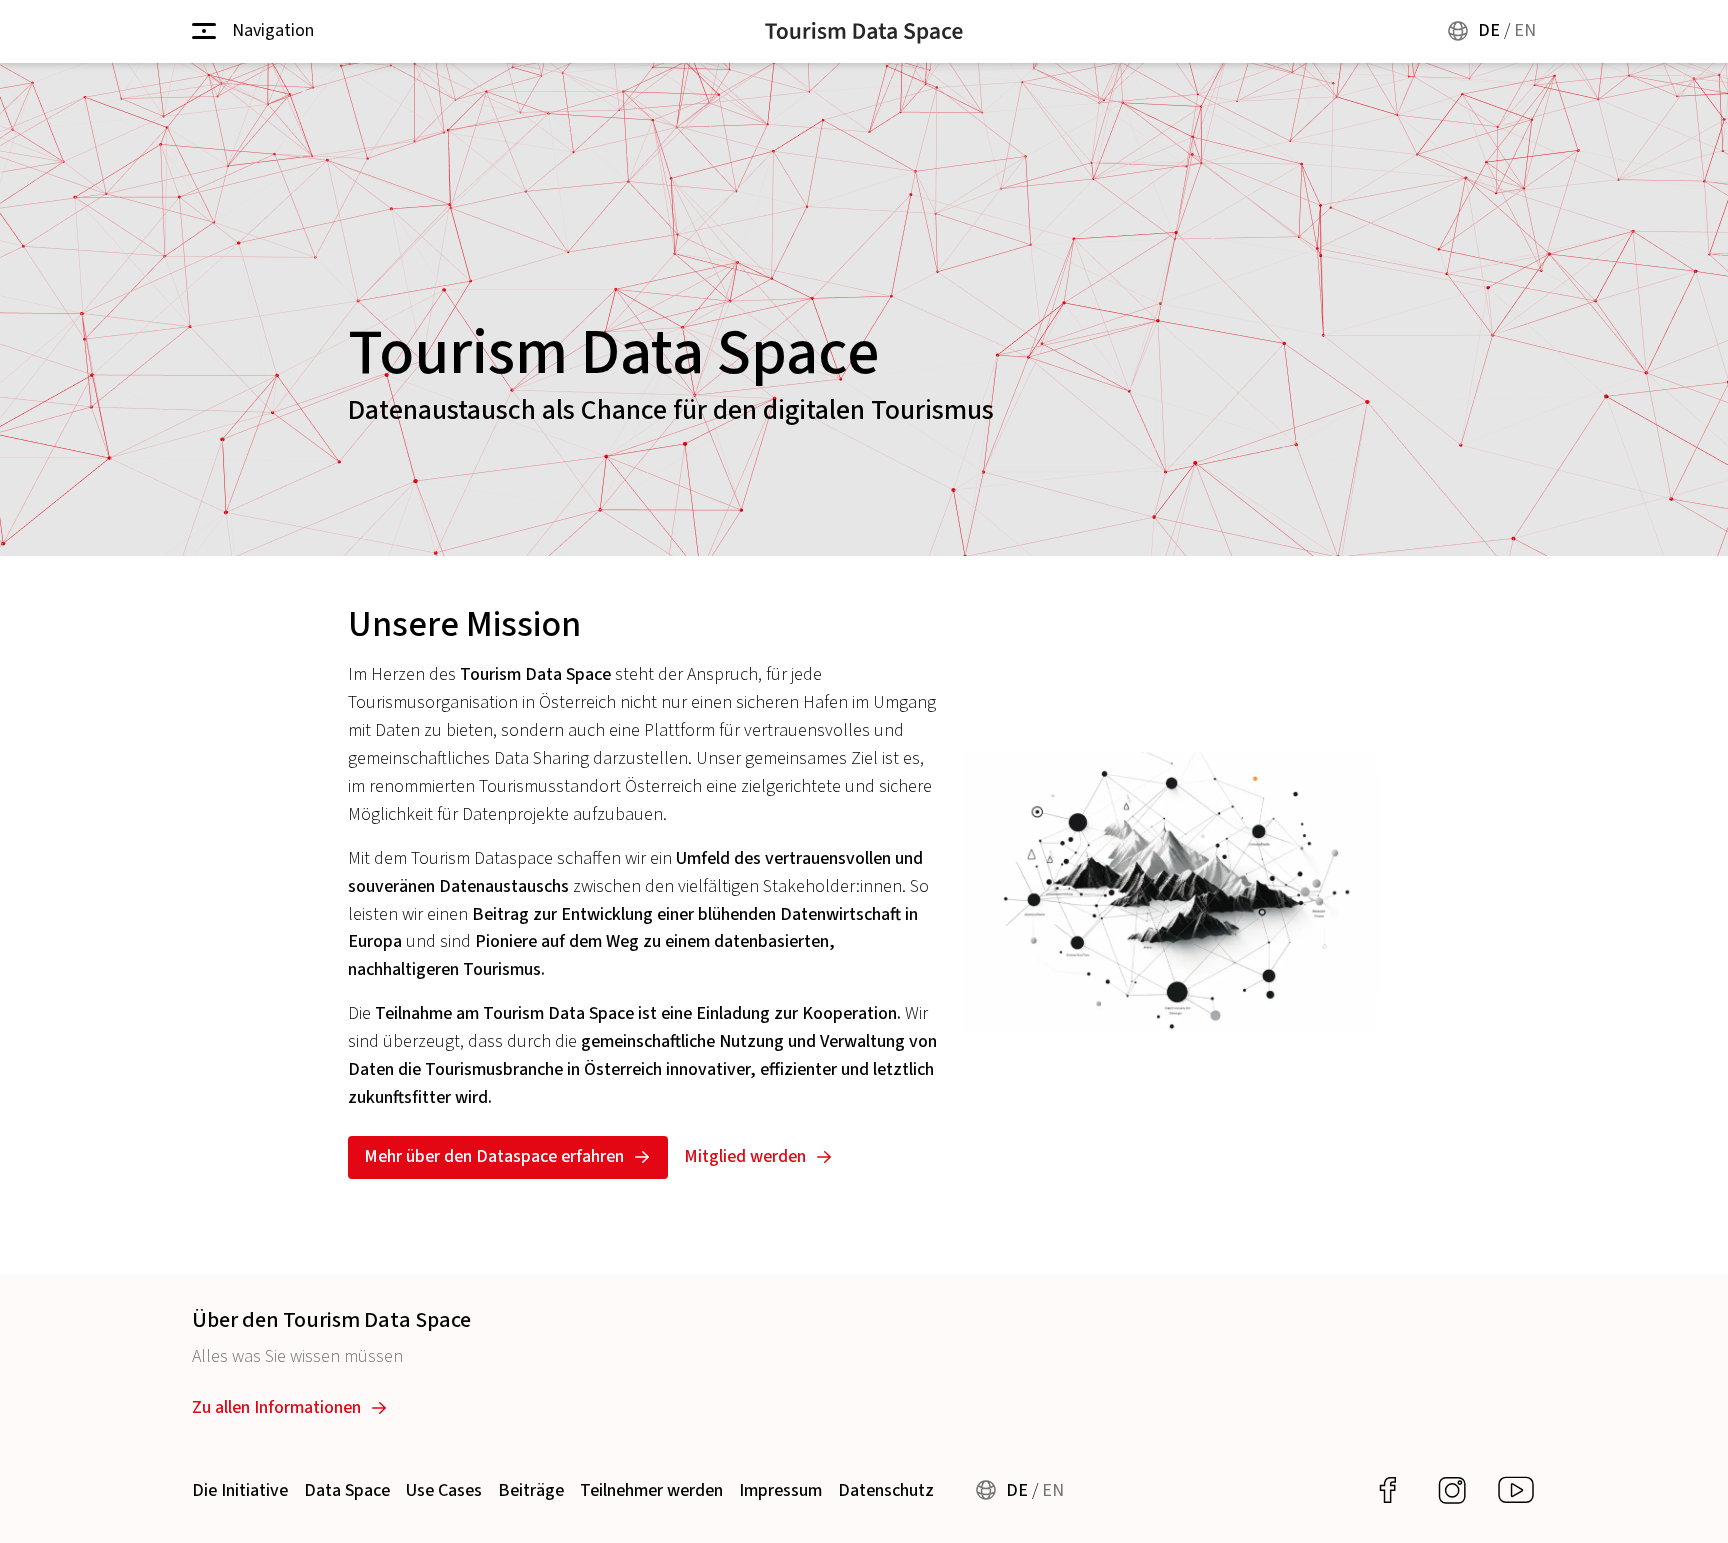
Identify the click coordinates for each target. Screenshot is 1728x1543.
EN (1525, 30)
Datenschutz (886, 1490)
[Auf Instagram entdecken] (1452, 1490)
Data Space (347, 1490)
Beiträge (531, 1490)
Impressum (780, 1490)
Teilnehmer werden (651, 1490)
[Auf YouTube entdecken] (1516, 1490)
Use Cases (444, 1490)
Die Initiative (240, 1490)
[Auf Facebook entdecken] (1388, 1490)
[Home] (864, 31)
